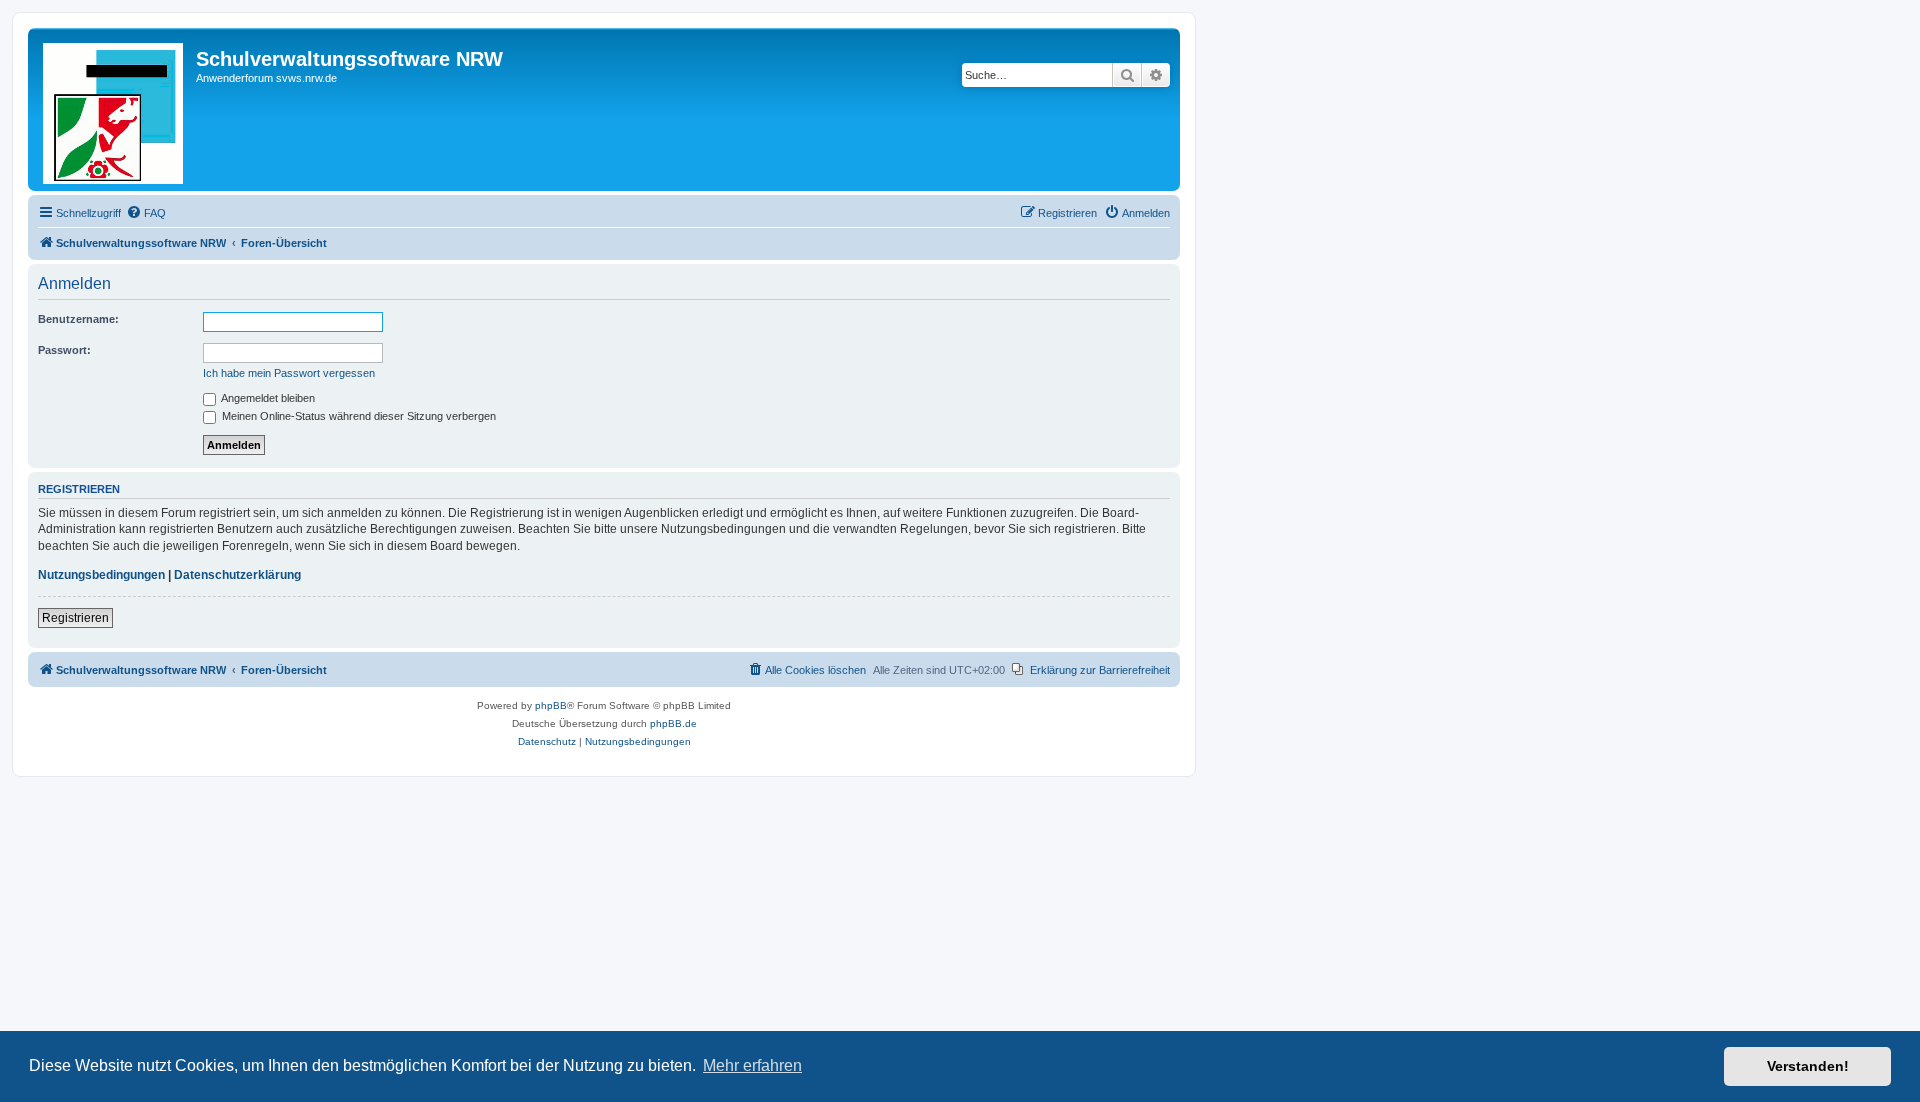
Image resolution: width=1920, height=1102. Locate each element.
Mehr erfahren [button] (752, 1065)
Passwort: (64, 350)
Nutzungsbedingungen (101, 575)
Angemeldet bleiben (267, 398)
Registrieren (75, 618)
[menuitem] (146, 213)
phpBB (551, 705)
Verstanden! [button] (1808, 1066)
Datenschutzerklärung (237, 575)
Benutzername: (78, 319)
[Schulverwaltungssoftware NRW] (114, 109)
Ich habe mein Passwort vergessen (289, 373)
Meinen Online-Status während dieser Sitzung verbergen (357, 416)
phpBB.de (673, 723)
